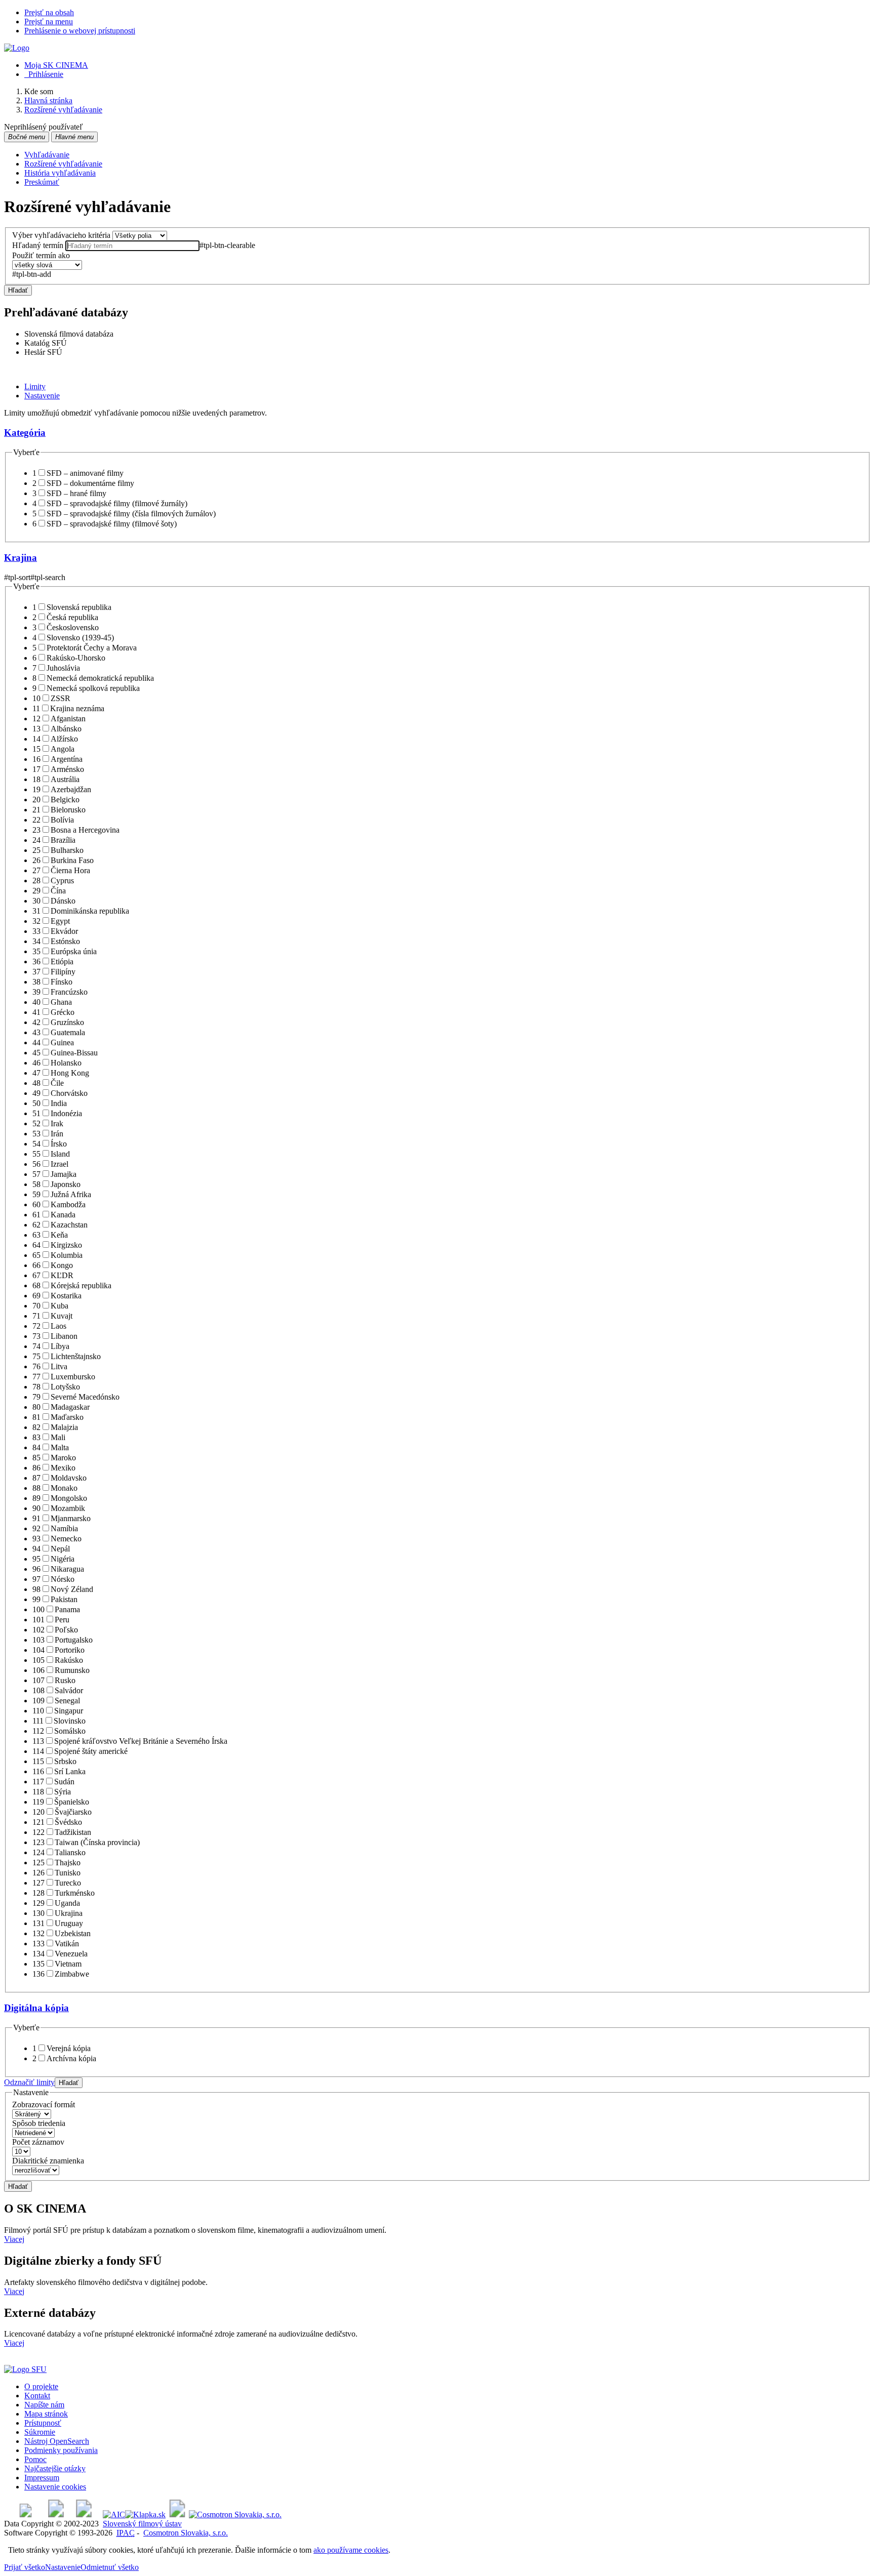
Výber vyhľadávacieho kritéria (61, 235)
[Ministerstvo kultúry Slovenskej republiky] (177, 2514)
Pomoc (35, 2459)
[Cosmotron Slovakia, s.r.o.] (235, 2514)
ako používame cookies (351, 2550)
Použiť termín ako (41, 255)
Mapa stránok (46, 2414)
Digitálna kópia (36, 2008)
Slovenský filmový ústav (142, 2524)
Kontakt (37, 2396)
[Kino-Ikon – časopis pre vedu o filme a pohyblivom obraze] (56, 2514)
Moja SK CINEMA (56, 65)
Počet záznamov (38, 2142)
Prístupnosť (43, 2423)
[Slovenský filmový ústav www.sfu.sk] (25, 2369)
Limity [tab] (35, 386)
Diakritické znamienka (48, 2161)
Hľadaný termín (38, 245)
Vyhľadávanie (47, 155)
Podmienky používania (61, 2450)
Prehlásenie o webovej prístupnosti (80, 31)
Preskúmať (42, 182)
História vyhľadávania (60, 173)
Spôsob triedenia (39, 2123)
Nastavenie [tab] (42, 396)
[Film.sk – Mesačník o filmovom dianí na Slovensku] (26, 2514)
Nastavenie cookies (55, 2487)
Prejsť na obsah (49, 12)
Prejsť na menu (49, 22)
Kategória (25, 433)
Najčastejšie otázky (55, 2468)
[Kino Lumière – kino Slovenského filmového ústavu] (84, 2514)
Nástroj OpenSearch (57, 2441)
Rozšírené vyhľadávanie (63, 164)
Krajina (21, 558)
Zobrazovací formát (44, 2104)
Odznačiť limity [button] (29, 2082)
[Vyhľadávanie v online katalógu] (17, 48)
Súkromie (40, 2432)
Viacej (14, 2239)
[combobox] (132, 246)
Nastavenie (63, 2567)
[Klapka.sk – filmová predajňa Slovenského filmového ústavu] (145, 2514)
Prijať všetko (25, 2567)
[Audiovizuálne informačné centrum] (114, 2514)
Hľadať (18, 290)
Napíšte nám (44, 2405)
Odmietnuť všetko (110, 2567)
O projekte (41, 2386)
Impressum (42, 2478)
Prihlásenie (44, 74)
